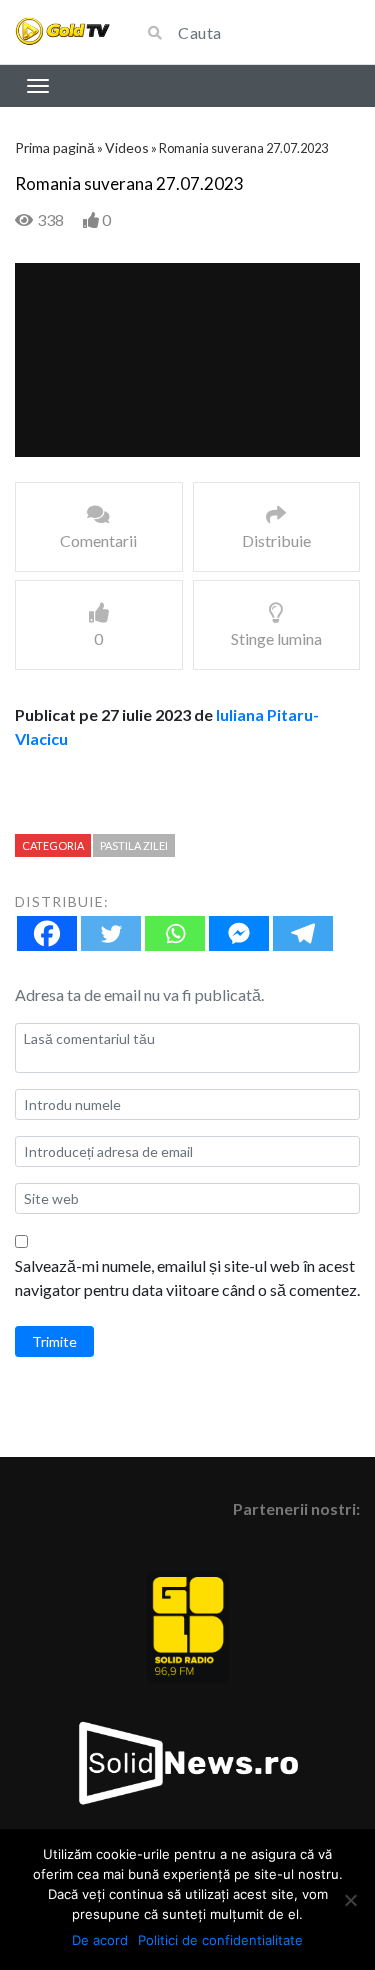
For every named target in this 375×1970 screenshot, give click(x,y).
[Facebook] (47, 933)
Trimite (54, 1341)
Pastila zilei (134, 845)
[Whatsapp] (175, 933)
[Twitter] (111, 933)
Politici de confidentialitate (220, 1940)
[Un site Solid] (62, 31)
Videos (127, 147)
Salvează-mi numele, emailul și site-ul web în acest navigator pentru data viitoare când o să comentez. (187, 1277)
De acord (100, 1940)
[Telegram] (303, 933)
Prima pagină (55, 147)
